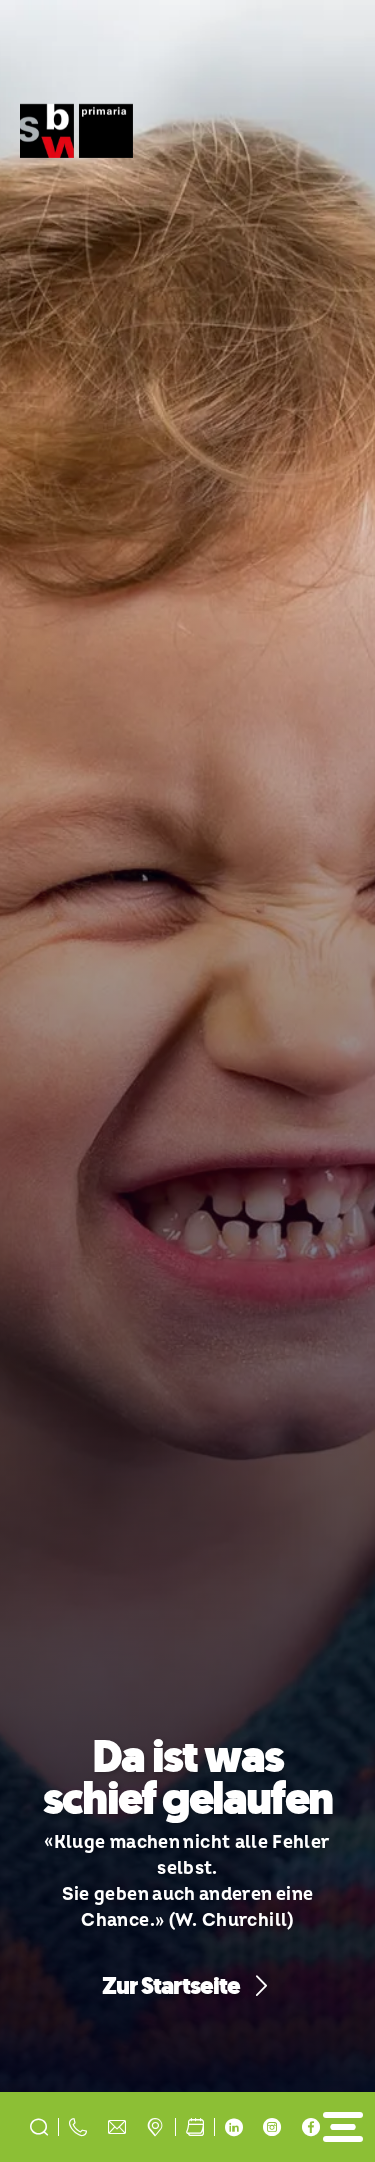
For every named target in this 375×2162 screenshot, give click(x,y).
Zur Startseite (171, 1986)
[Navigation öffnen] (342, 2127)
